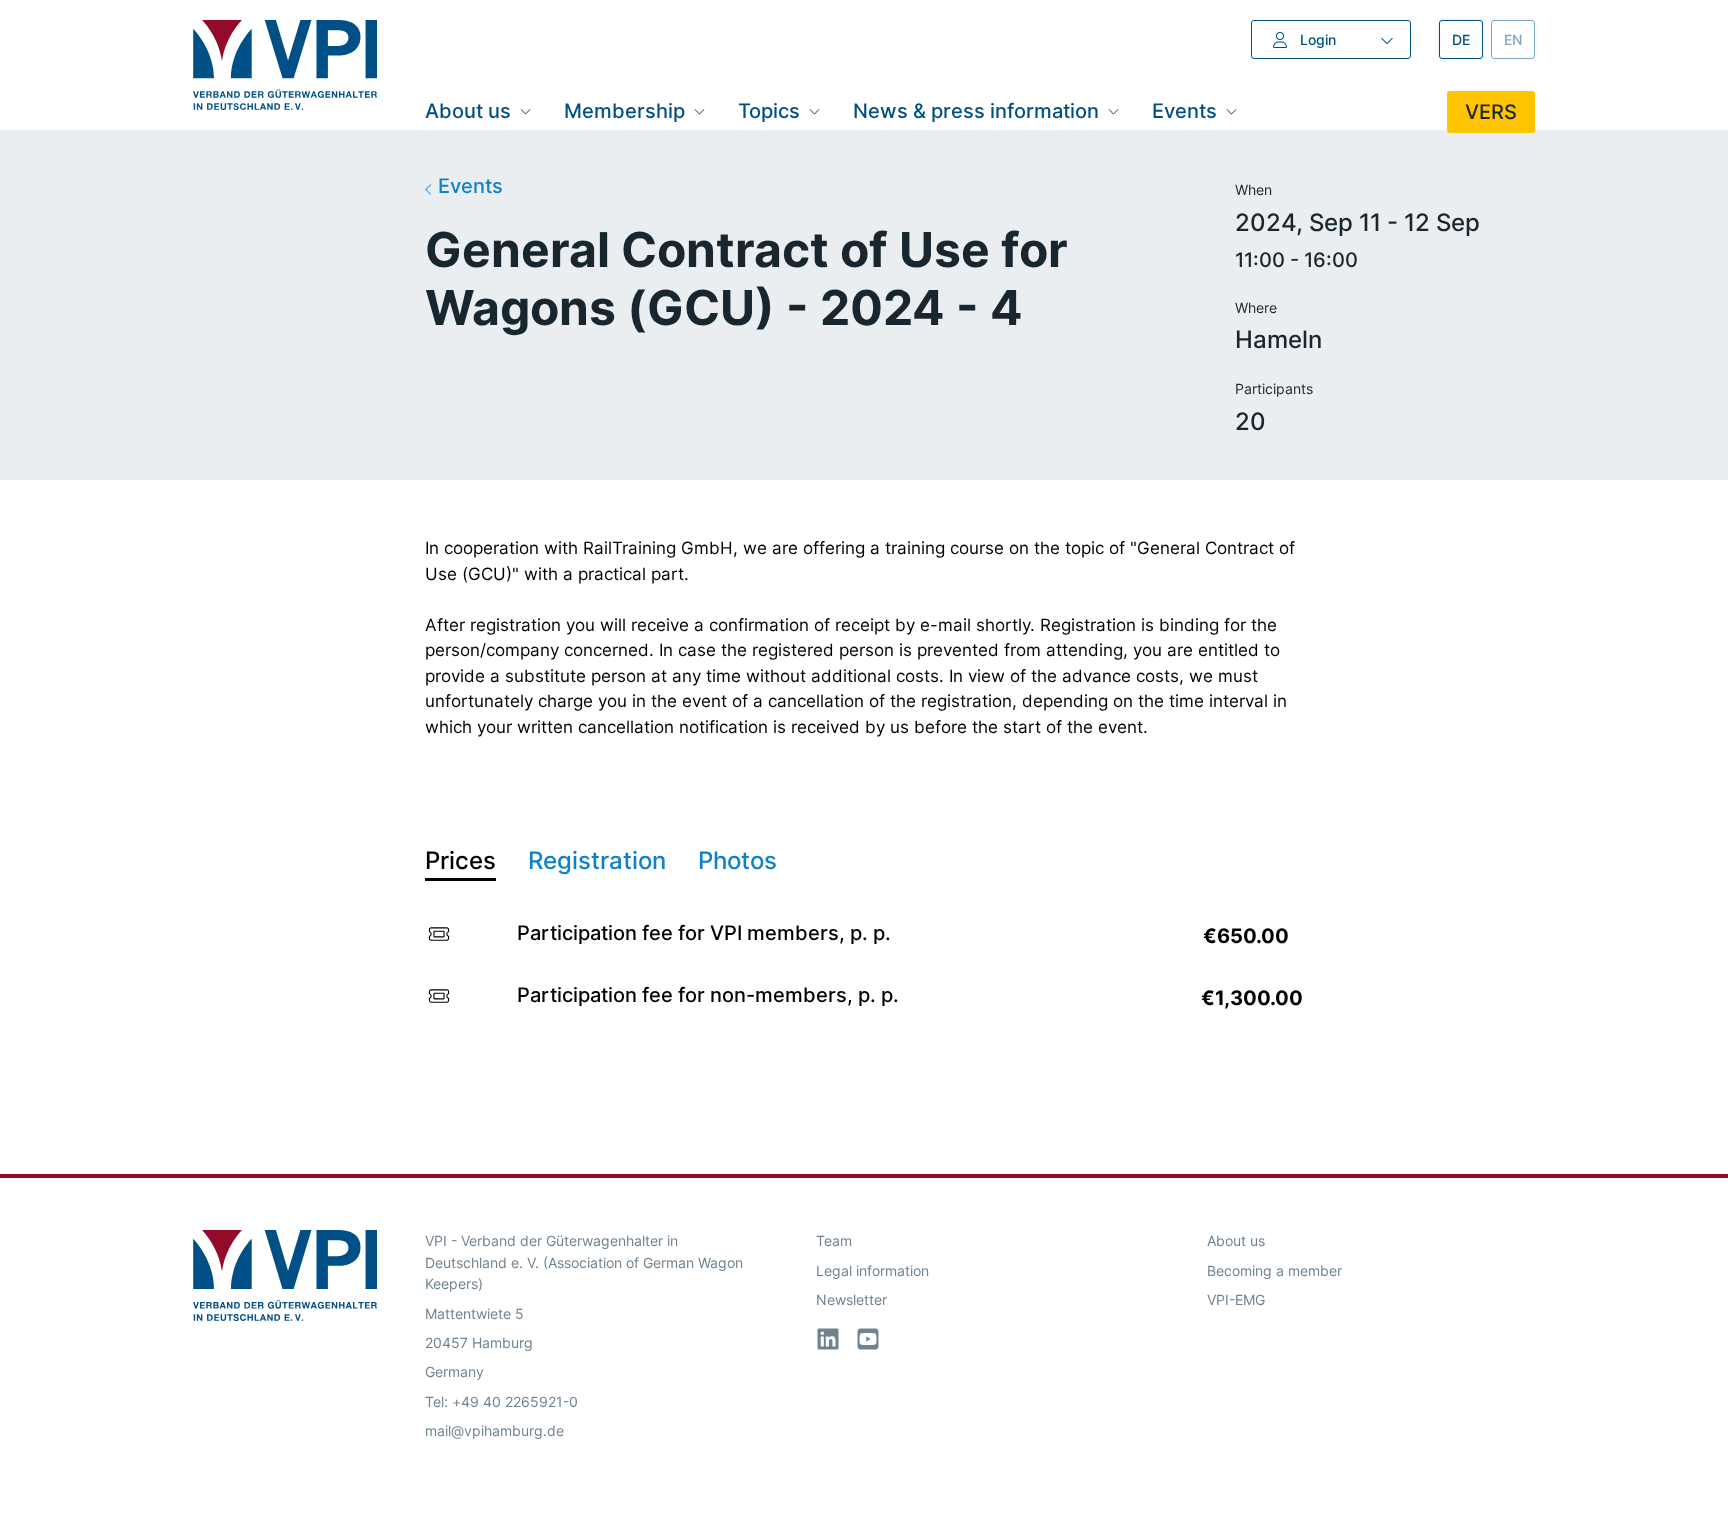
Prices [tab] (460, 860)
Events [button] (1184, 110)
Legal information (872, 1270)
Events (468, 185)
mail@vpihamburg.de (494, 1430)
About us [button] (468, 110)
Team (834, 1240)
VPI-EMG (1236, 1299)
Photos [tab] (737, 860)
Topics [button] (769, 110)
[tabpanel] (864, 971)
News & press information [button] (976, 110)
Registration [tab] (597, 860)
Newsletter (851, 1299)
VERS (1491, 112)
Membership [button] (624, 110)
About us (1236, 1240)
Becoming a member (1274, 1270)
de (1467, 39)
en (1519, 39)
